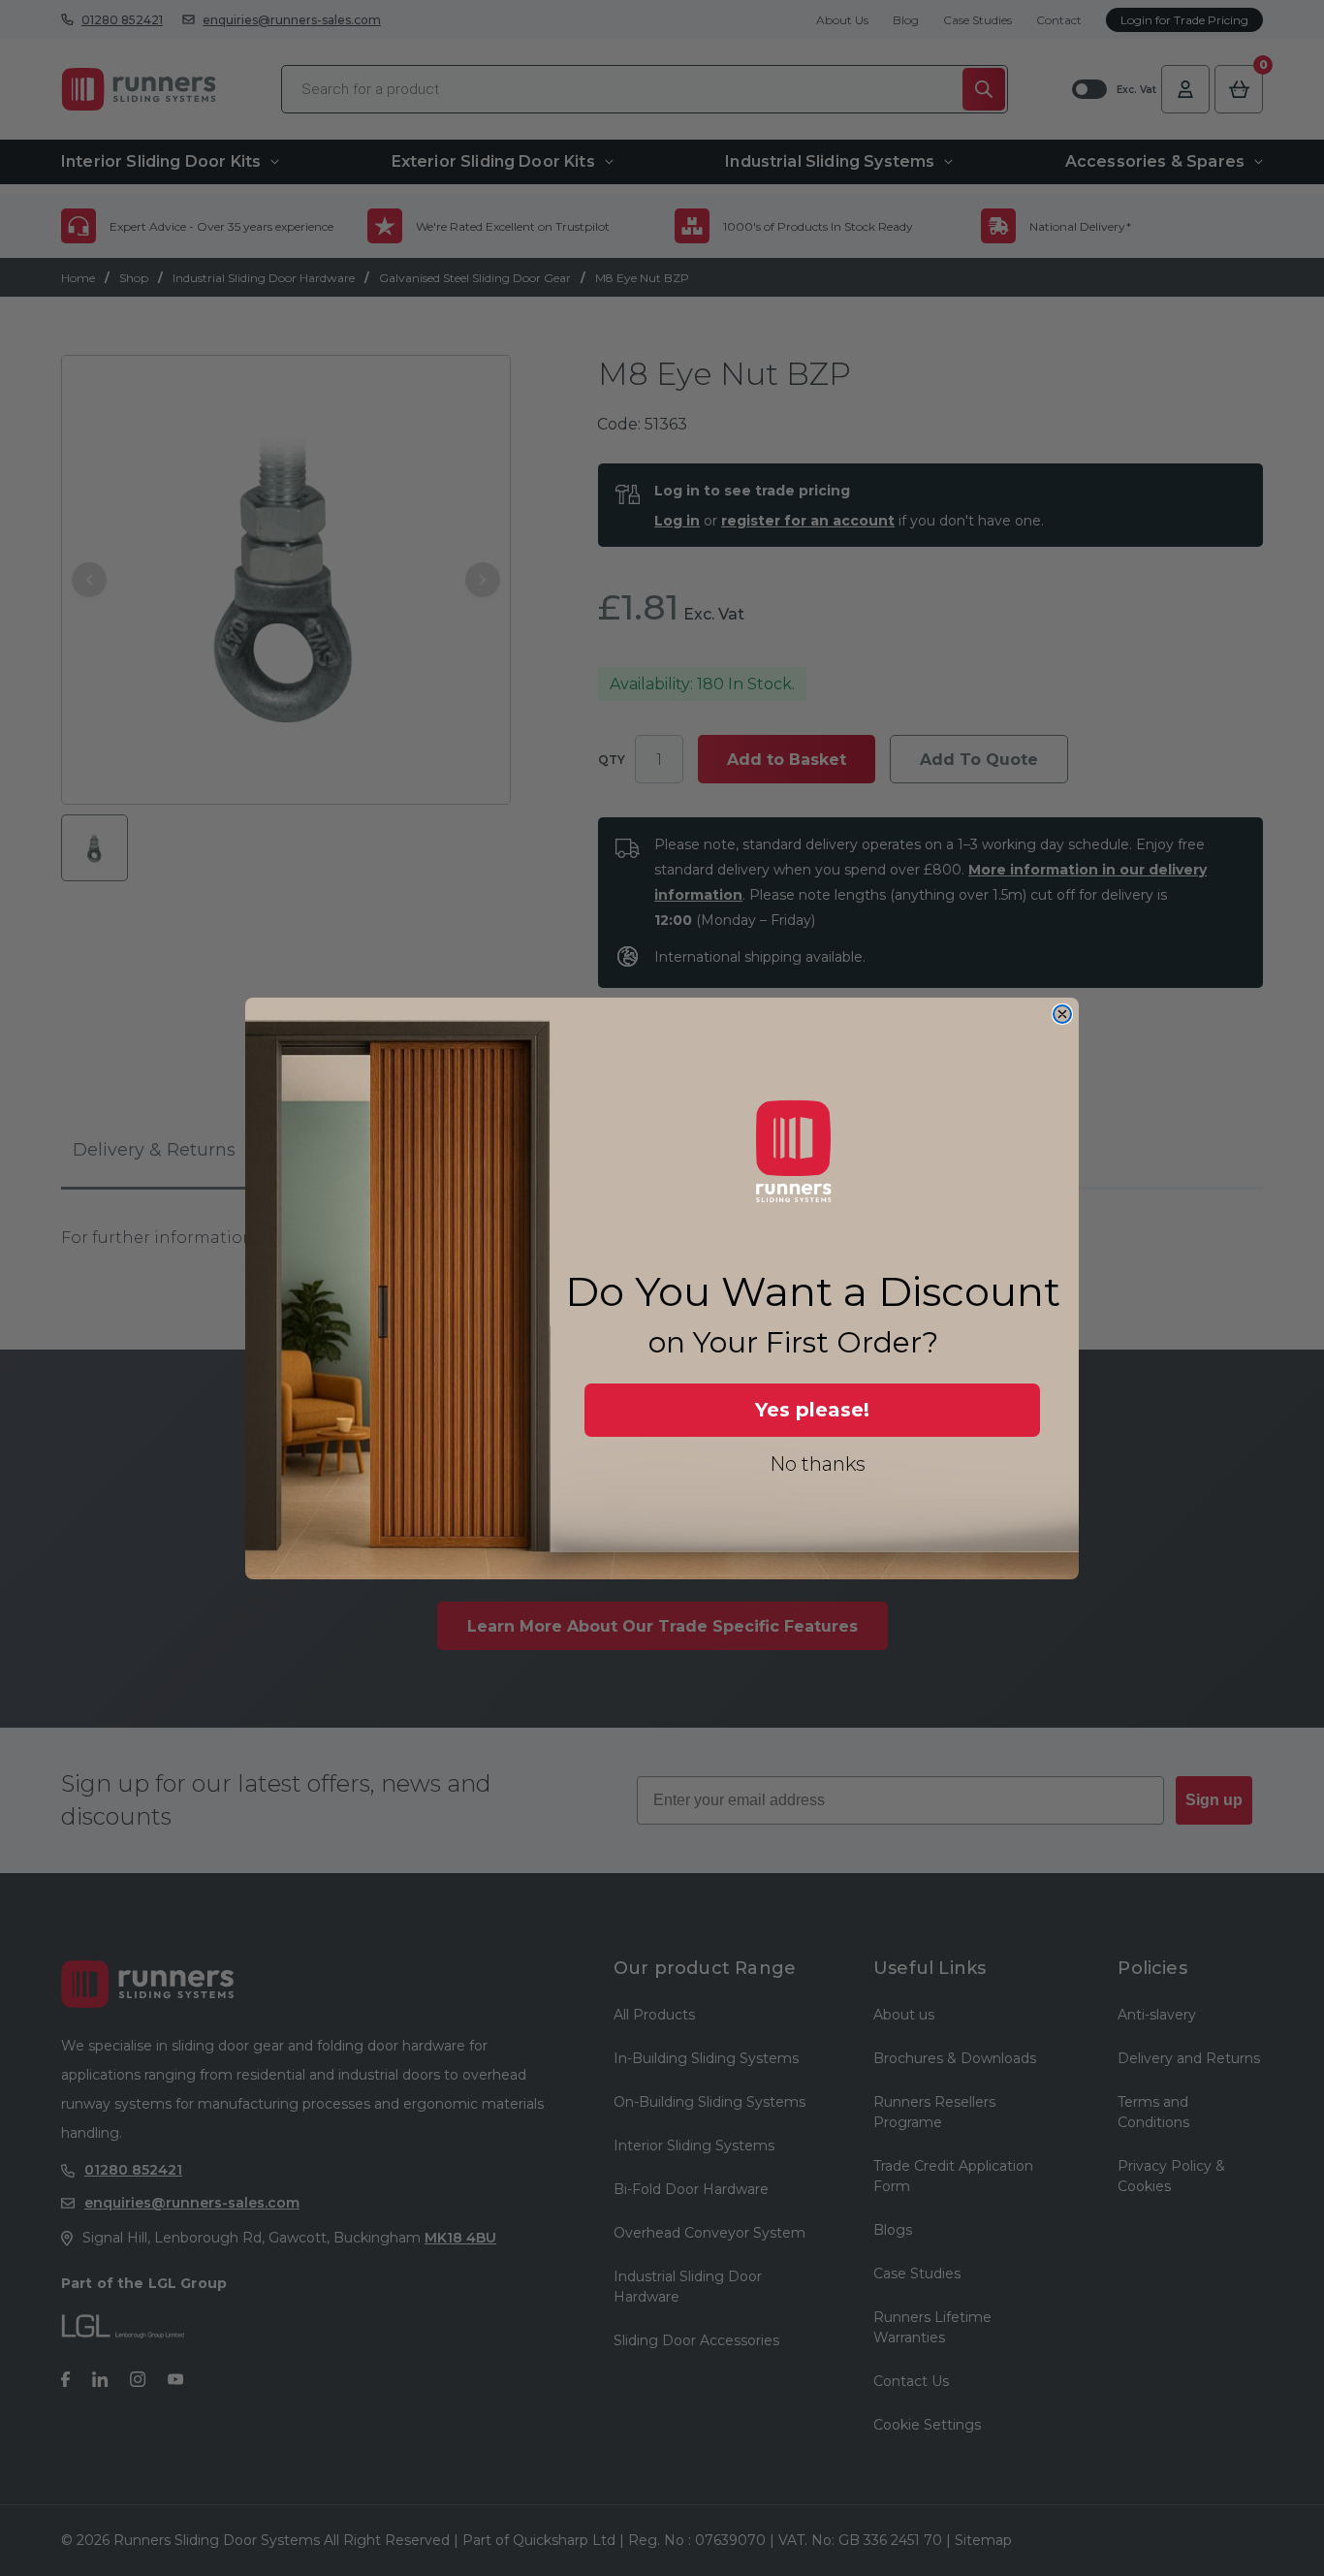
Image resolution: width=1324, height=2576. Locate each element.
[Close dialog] (1062, 1014)
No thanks (818, 1464)
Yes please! (812, 1410)
